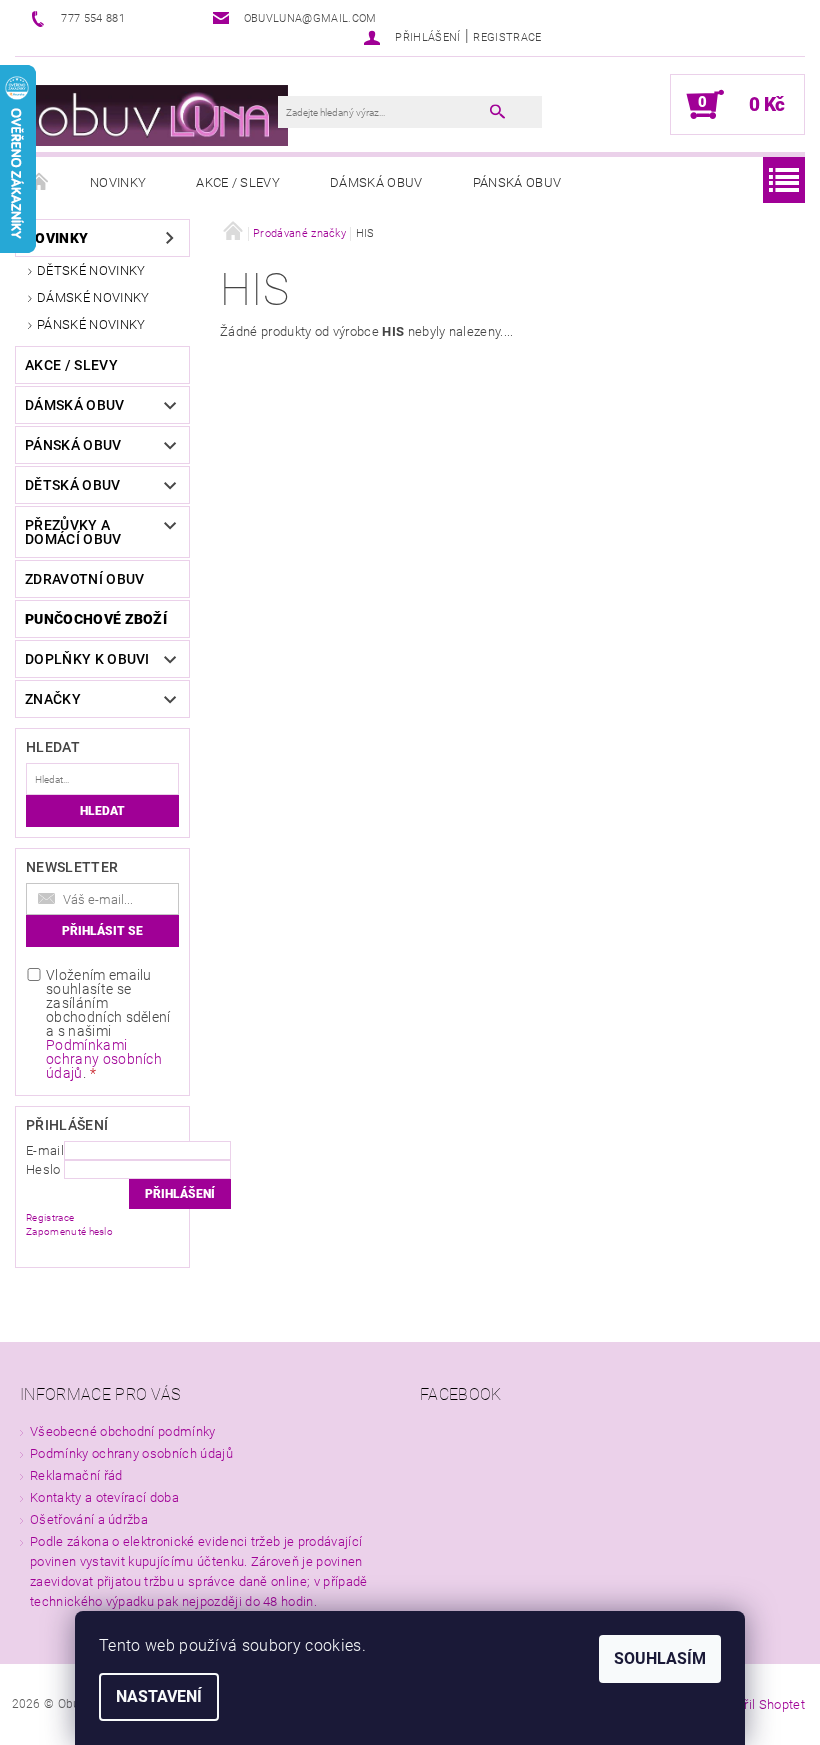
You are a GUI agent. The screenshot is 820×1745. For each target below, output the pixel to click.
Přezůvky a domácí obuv (73, 532)
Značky (53, 699)
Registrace (507, 37)
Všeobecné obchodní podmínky (123, 1431)
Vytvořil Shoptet (758, 1704)
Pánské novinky (91, 324)
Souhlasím (660, 1658)
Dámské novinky (93, 297)
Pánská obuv (517, 182)
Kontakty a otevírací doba (104, 1497)
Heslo (43, 1169)
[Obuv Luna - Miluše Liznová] (156, 114)
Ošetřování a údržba (89, 1519)
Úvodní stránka (40, 183)
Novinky (118, 182)
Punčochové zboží (96, 619)
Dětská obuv (73, 485)
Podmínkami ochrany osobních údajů (104, 1059)
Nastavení (159, 1696)
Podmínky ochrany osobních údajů (131, 1453)
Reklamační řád (76, 1475)
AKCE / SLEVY (238, 182)
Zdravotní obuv (84, 579)
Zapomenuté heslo (69, 1231)
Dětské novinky (91, 270)
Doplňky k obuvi (87, 659)
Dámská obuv (376, 182)
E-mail (45, 1150)
